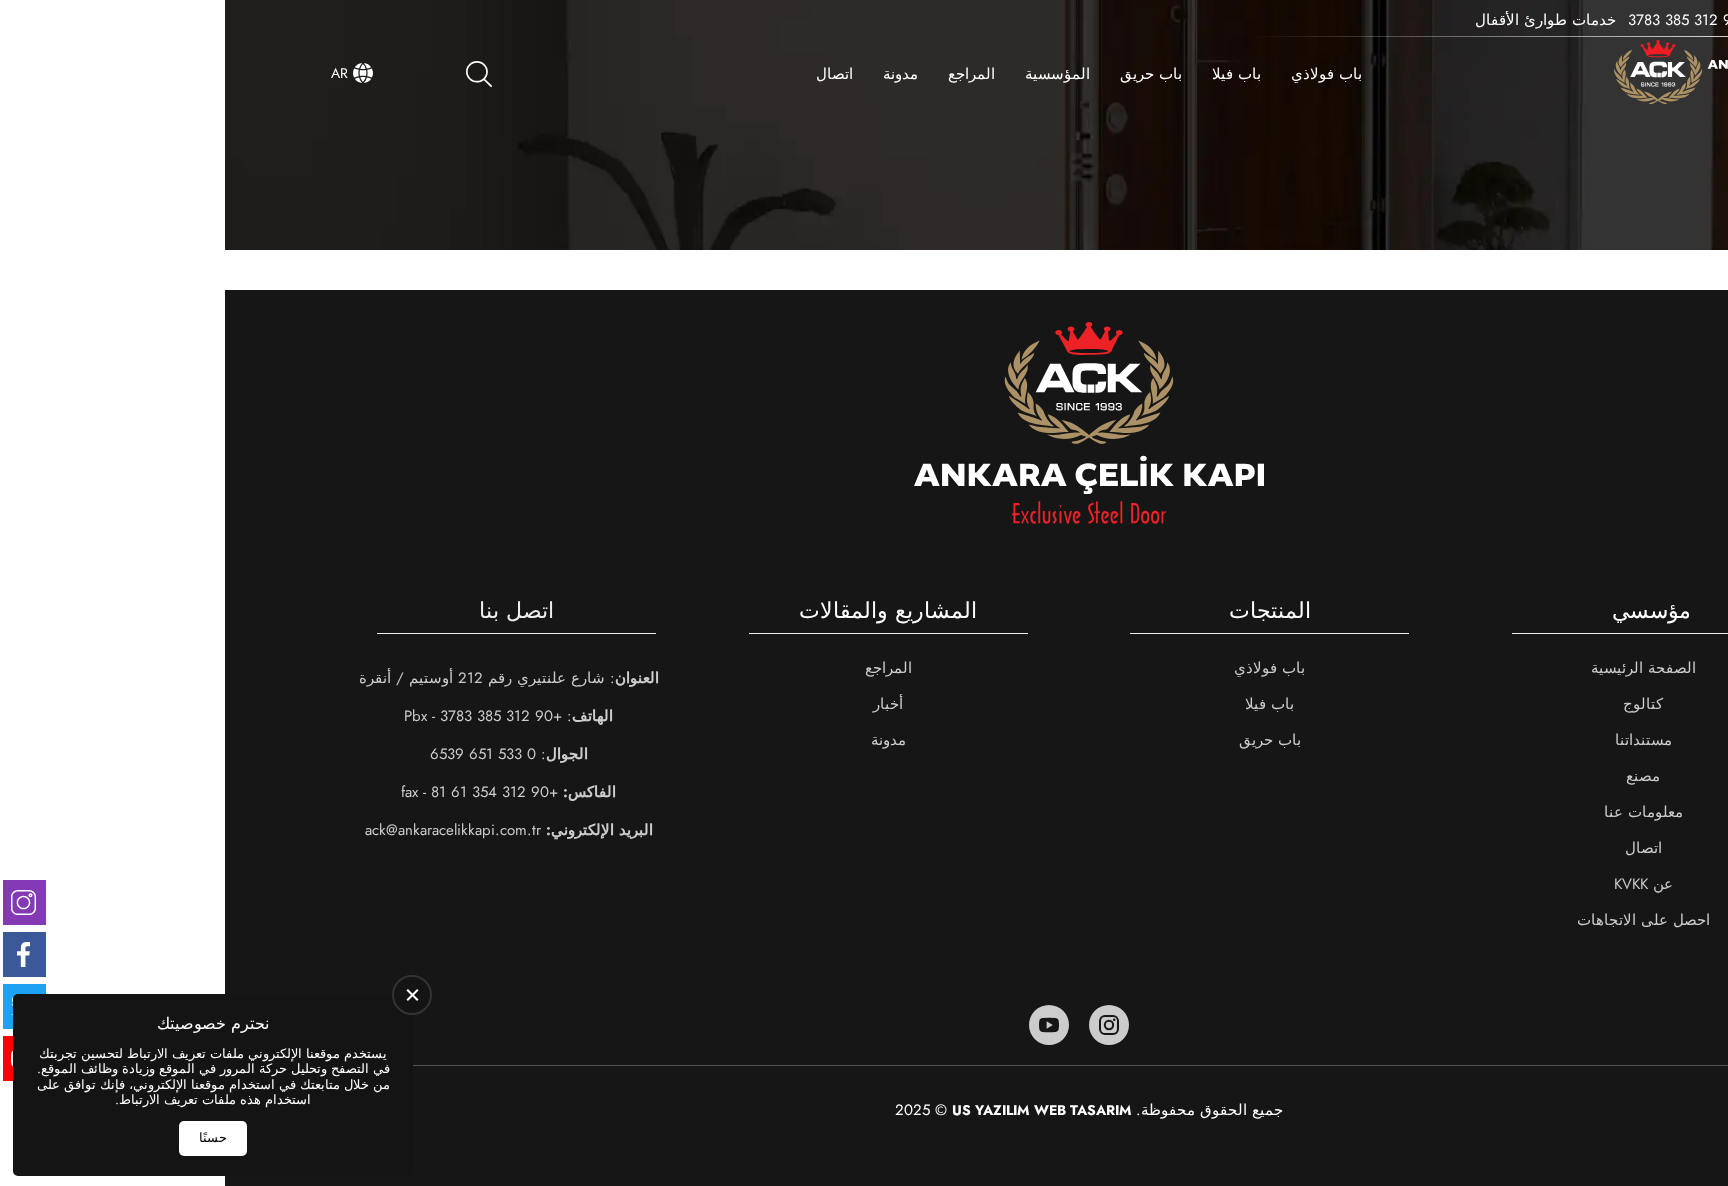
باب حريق (926, 74)
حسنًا (210, 1137)
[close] (409, 995)
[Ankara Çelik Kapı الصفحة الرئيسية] (1505, 73)
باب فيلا (1011, 74)
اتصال (609, 74)
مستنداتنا (1418, 740)
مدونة (675, 74)
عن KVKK (1418, 884)
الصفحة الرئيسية (1418, 668)
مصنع (1418, 776)
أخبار (663, 704)
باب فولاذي (1101, 74)
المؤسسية (832, 74)
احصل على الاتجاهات (1418, 920)
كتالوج (1418, 704)
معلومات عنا (1418, 812)
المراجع (746, 74)
